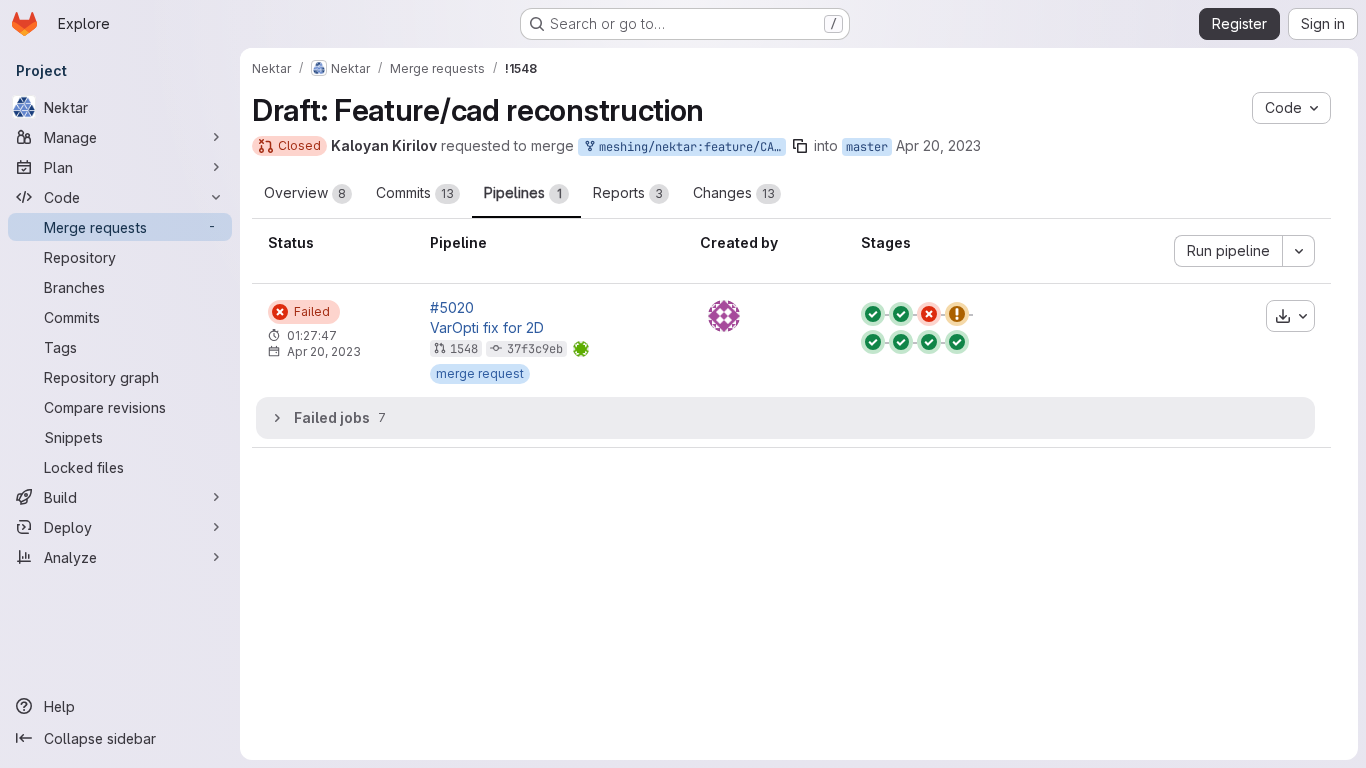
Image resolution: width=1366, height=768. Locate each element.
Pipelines (523, 192)
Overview (305, 192)
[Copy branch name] (800, 146)
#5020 (452, 308)
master (867, 147)
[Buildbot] (724, 316)
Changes (734, 192)
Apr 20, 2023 (938, 145)
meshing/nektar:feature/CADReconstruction (689, 147)
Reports (628, 192)
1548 (464, 349)
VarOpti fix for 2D (487, 328)
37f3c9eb (535, 349)
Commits (415, 192)
